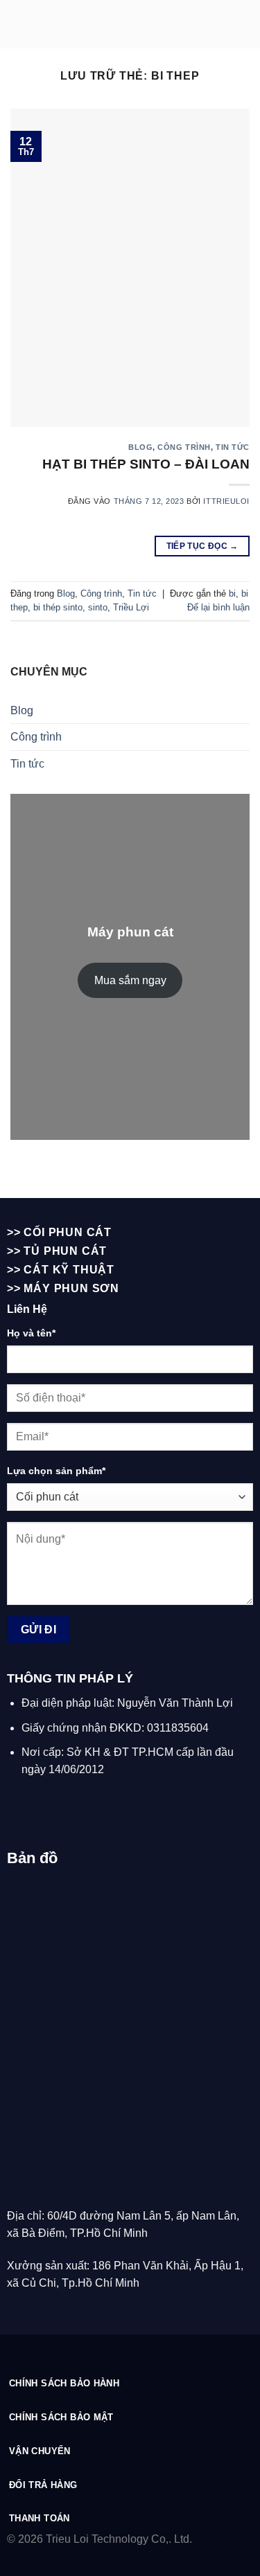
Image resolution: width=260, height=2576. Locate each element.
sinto (98, 607)
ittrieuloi (226, 501)
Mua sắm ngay (130, 980)
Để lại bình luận (218, 607)
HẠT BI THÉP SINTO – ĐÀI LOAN (146, 464)
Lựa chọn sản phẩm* (56, 1471)
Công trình (184, 447)
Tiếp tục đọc (202, 546)
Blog (140, 447)
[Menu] (241, 24)
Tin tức (233, 447)
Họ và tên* (31, 1333)
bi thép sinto (58, 607)
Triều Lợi (131, 607)
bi (232, 593)
